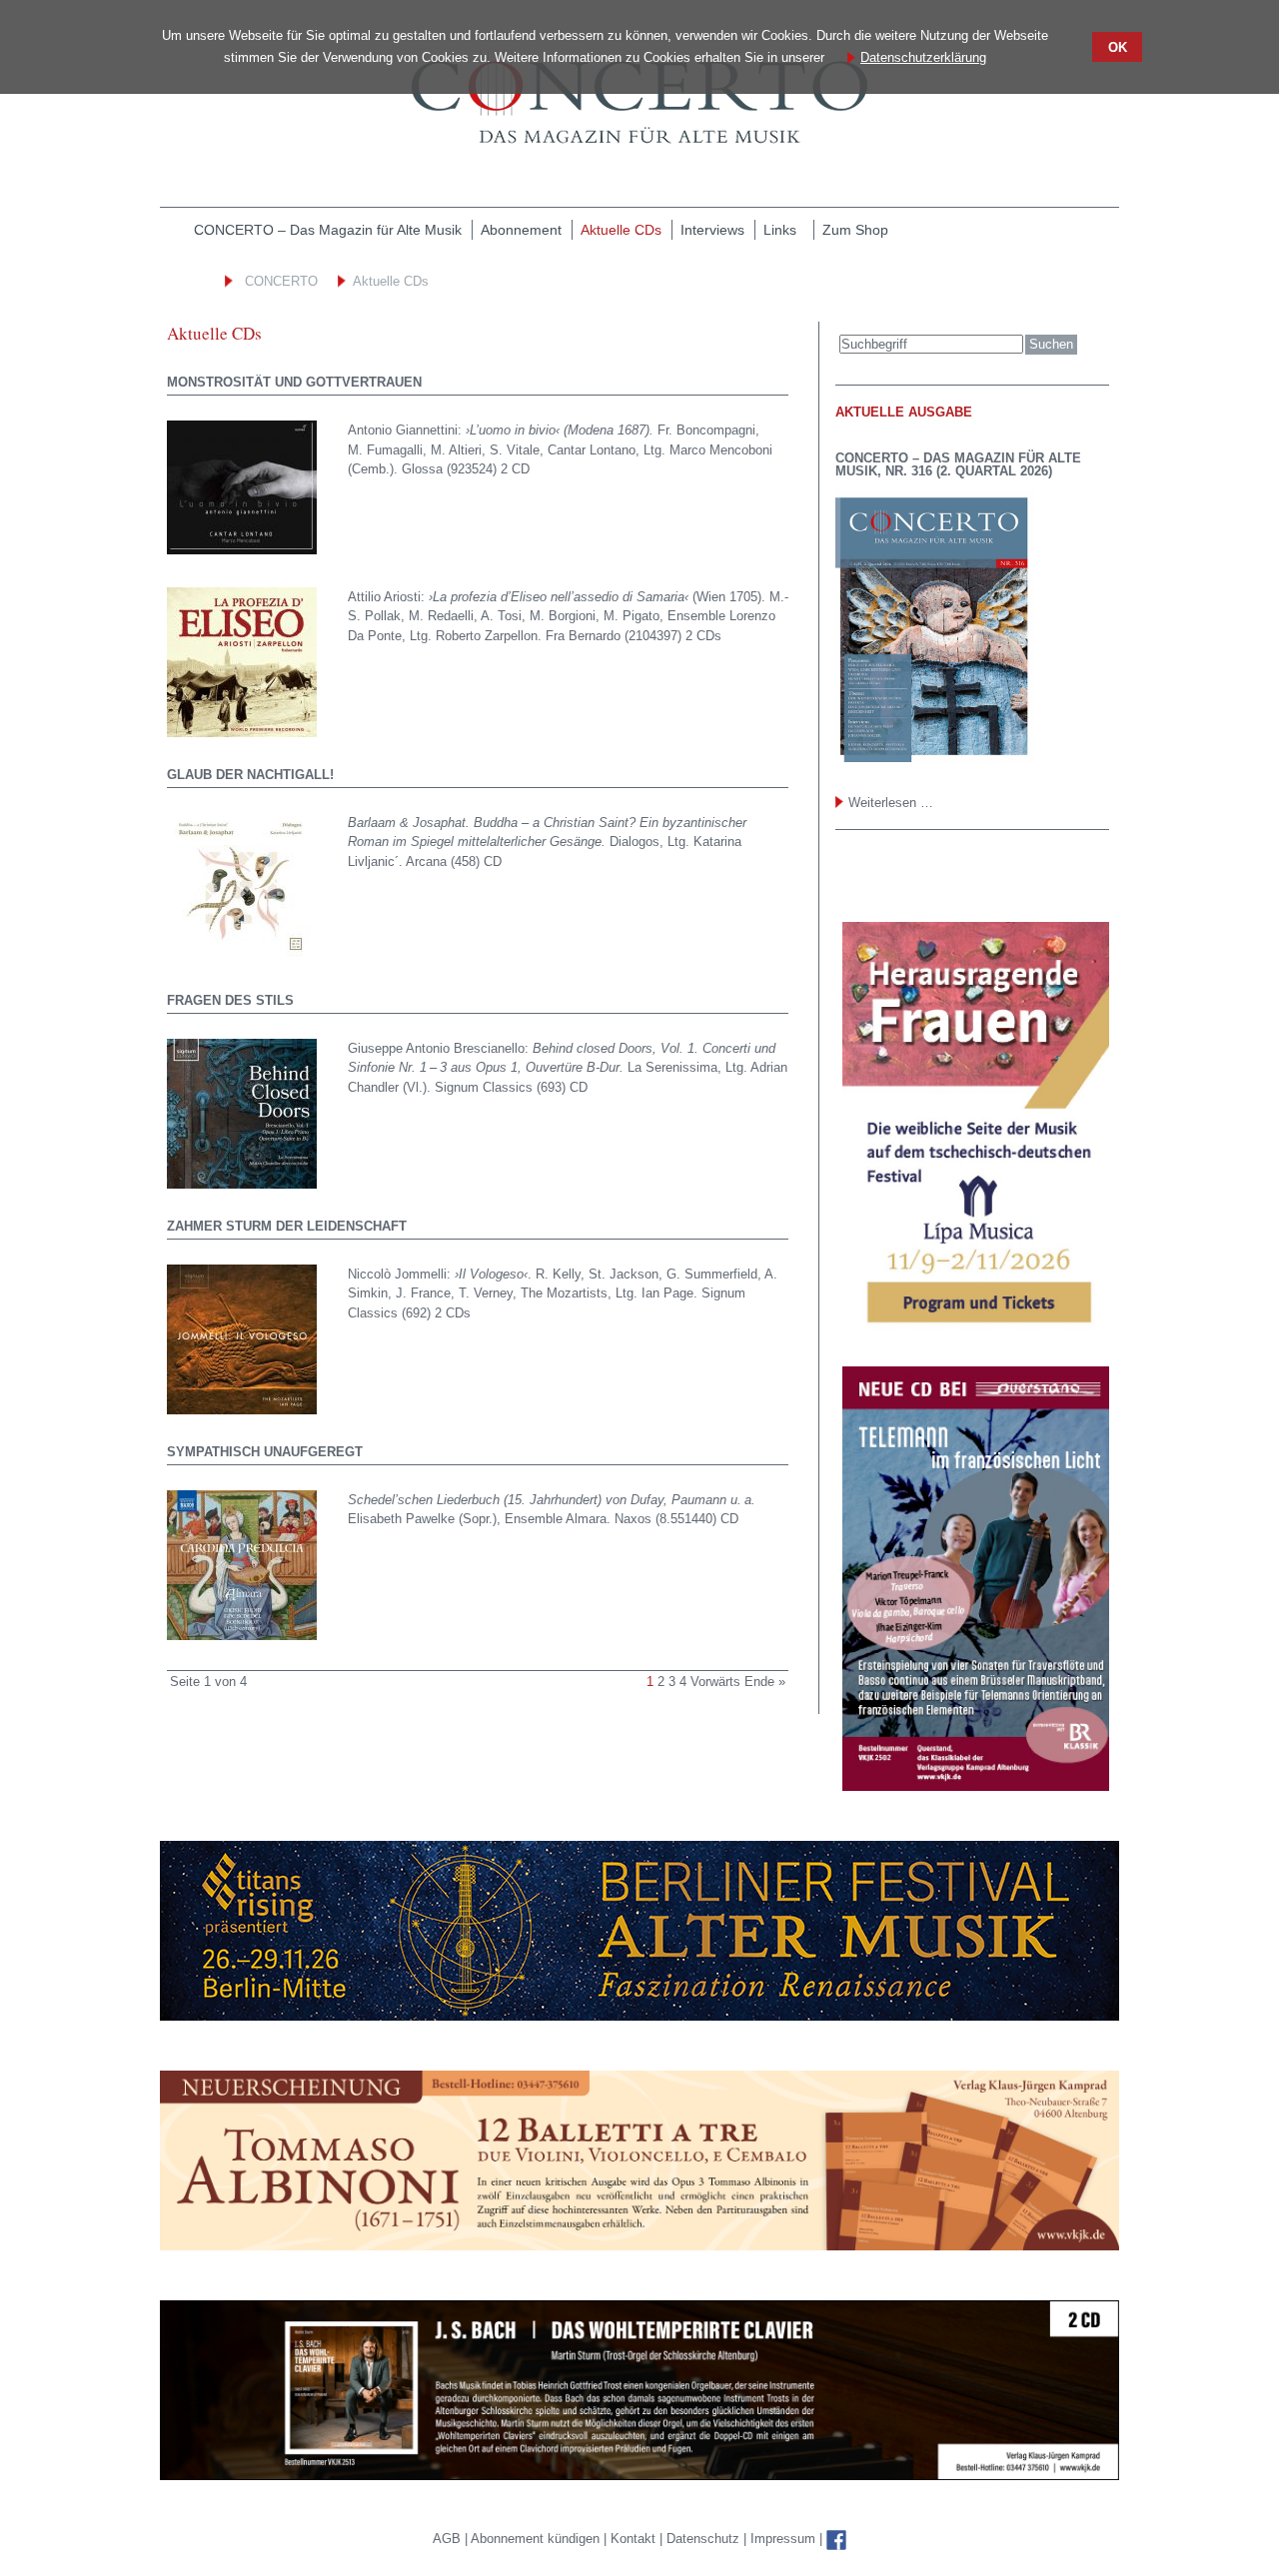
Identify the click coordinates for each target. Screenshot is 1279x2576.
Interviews (712, 230)
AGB (449, 2539)
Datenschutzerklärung (923, 57)
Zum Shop (855, 230)
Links (780, 230)
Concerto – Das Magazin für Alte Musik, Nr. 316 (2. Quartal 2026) (958, 464)
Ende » (765, 1682)
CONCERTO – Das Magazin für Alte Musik (328, 230)
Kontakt (635, 2539)
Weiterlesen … (891, 803)
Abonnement (521, 230)
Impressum (783, 2539)
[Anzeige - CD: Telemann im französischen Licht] (972, 1578)
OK (1118, 47)
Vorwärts (715, 1682)
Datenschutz (705, 2539)
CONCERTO (281, 281)
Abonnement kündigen (537, 2539)
